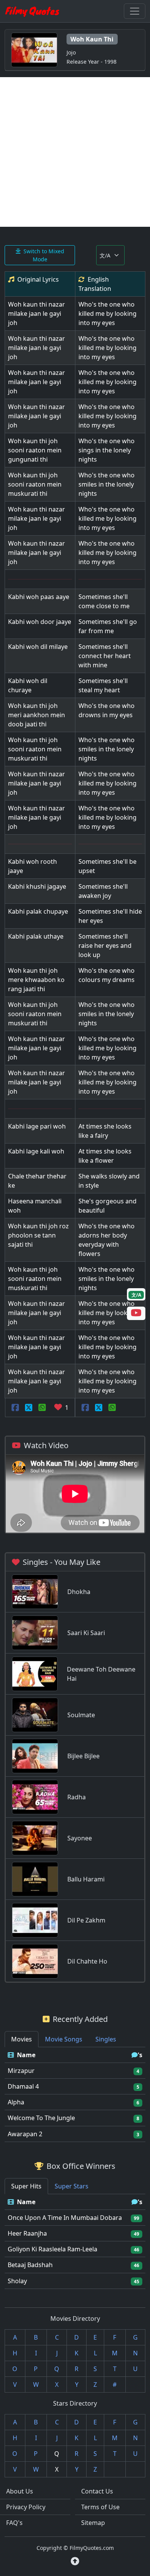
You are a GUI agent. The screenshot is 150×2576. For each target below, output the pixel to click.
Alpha (16, 2102)
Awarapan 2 (25, 2134)
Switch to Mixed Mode (44, 255)
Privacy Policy (26, 2507)
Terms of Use (100, 2507)
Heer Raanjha (27, 2233)
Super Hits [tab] (26, 2186)
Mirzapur (21, 2071)
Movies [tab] (22, 2039)
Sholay (17, 2281)
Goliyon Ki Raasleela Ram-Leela (52, 2249)
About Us (20, 2491)
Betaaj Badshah (30, 2265)
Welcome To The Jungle (41, 2118)
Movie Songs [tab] (64, 2039)
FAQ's (14, 2523)
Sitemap (93, 2523)
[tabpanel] (75, 2095)
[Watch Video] (136, 1314)
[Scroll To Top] (75, 2561)
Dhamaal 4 (23, 2086)
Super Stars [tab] (72, 2186)
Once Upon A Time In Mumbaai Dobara (65, 2218)
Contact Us (97, 2491)
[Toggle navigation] (135, 11)
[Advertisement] (75, 152)
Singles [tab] (106, 2039)
